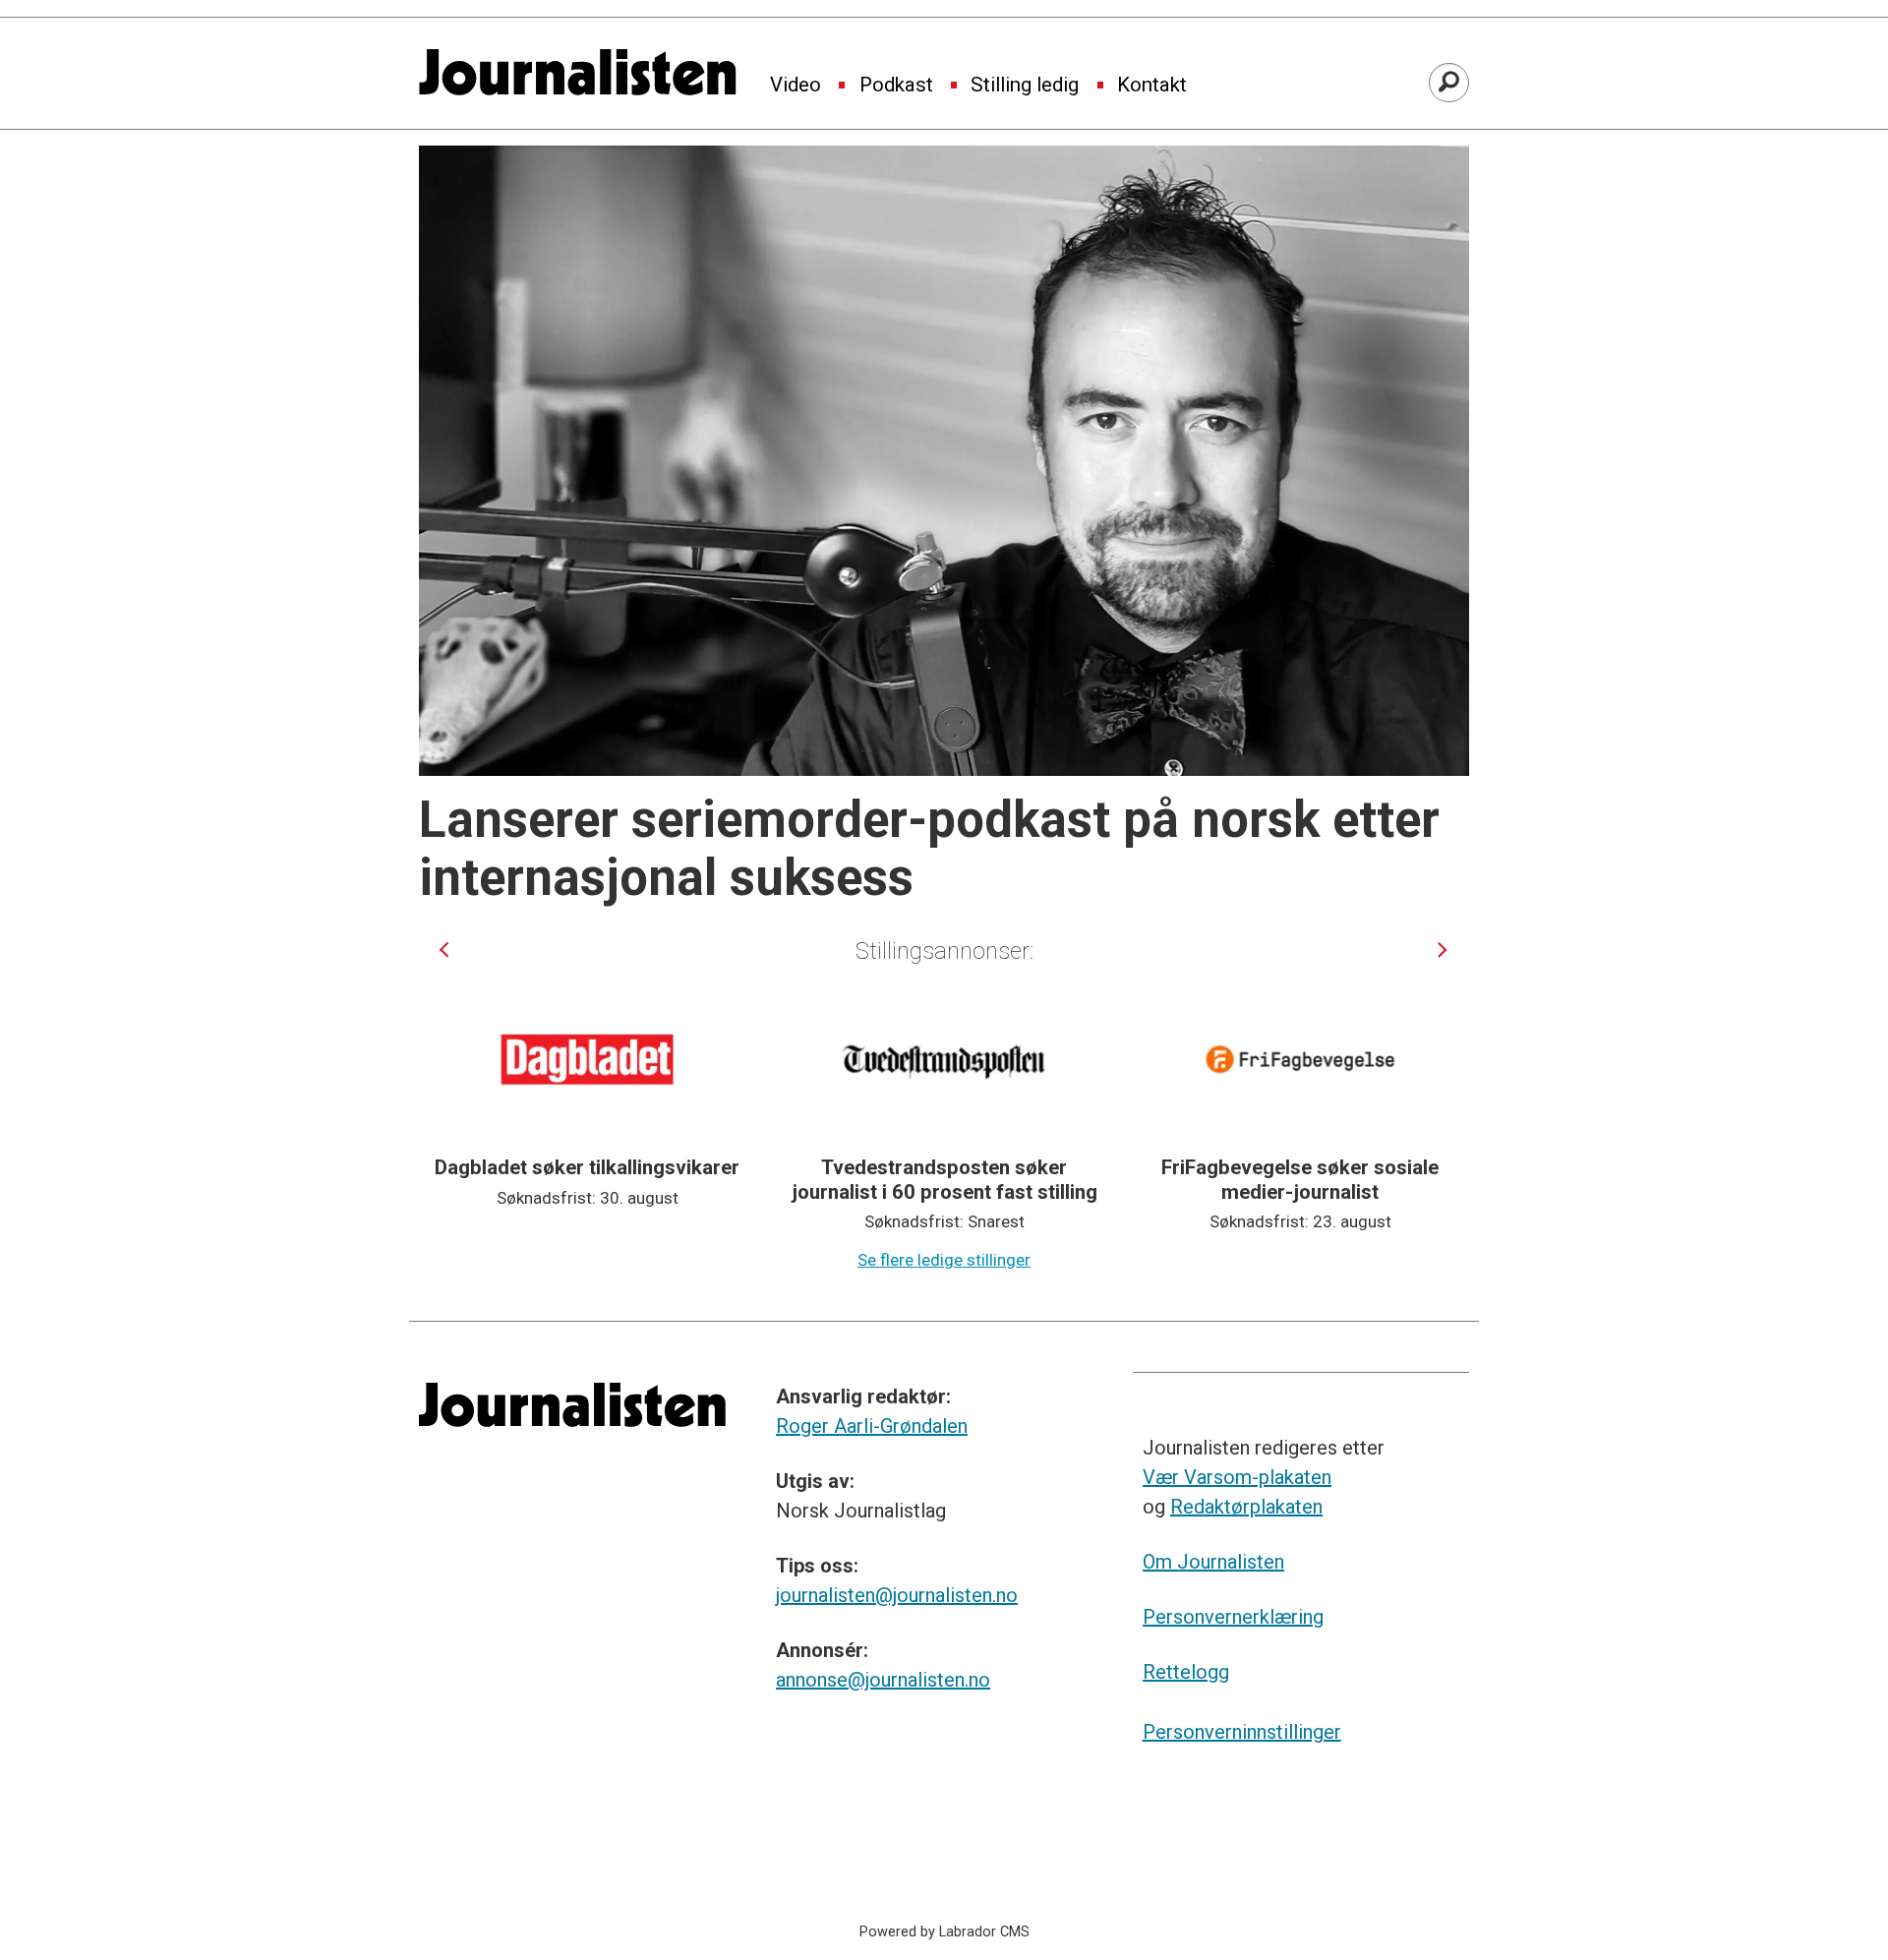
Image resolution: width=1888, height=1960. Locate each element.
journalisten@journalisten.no (897, 1595)
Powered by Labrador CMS (944, 1932)
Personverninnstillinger (1242, 1732)
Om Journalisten (1213, 1562)
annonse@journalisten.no (883, 1680)
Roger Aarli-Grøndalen (872, 1426)
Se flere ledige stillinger (944, 1260)
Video (796, 86)
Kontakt (1152, 86)
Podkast (896, 86)
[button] (444, 950)
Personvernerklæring (1233, 1617)
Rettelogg (1186, 1672)
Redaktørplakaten (1246, 1507)
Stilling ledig (1025, 86)
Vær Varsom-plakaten (1237, 1477)
